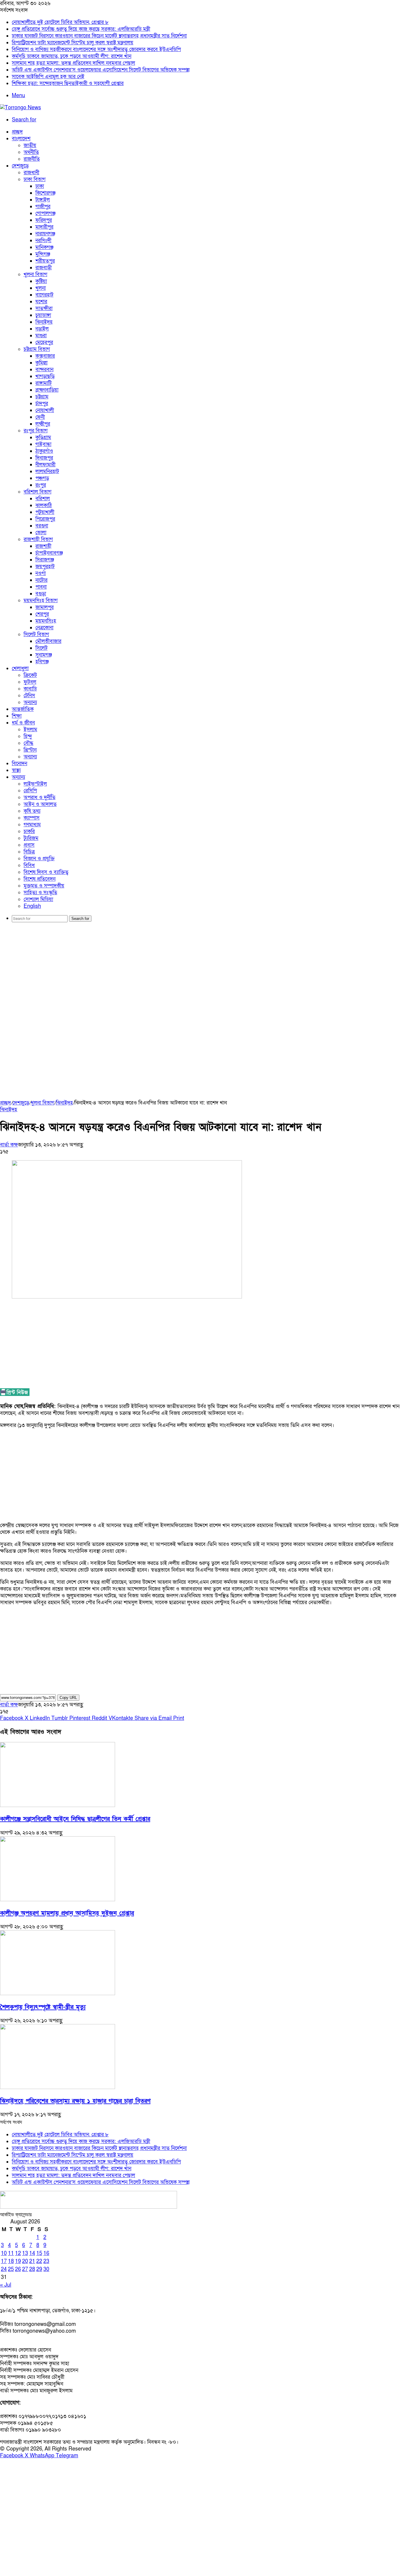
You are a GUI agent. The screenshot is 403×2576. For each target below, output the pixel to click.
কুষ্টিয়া (41, 281)
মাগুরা (41, 336)
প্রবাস (29, 845)
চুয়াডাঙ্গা (43, 315)
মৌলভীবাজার (48, 641)
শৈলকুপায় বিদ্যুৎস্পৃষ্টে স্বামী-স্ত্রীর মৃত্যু (43, 2007)
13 (25, 2253)
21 (32, 2261)
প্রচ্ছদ (17, 132)
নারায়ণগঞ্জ (45, 234)
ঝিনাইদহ (44, 322)
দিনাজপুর (44, 458)
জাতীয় (30, 145)
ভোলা (41, 533)
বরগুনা (42, 526)
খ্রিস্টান (30, 750)
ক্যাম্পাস (32, 818)
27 (25, 2269)
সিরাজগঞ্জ (45, 560)
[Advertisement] (201, 972)
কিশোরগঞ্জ (45, 193)
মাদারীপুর (44, 227)
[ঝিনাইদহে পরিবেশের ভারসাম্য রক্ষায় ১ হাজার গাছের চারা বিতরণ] (58, 2087)
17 (4, 2261)
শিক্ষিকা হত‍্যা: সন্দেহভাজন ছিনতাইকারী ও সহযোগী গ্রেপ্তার (68, 83)
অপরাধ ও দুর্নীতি (40, 797)
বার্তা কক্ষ (9, 1145)
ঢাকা (40, 186)
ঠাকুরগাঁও (44, 451)
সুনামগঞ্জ (44, 655)
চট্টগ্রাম (42, 397)
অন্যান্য (30, 702)
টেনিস (29, 696)
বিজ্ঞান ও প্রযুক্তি (39, 859)
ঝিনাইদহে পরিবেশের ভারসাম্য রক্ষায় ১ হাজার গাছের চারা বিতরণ (75, 2101)
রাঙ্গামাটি (44, 383)
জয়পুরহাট (45, 567)
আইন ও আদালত (40, 804)
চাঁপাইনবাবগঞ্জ (49, 553)
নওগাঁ (41, 573)
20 (25, 2261)
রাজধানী (31, 173)
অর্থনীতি (31, 152)
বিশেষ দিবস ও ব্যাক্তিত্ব (46, 872)
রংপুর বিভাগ (36, 431)
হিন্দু (28, 736)
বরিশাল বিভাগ (37, 492)
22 (39, 2261)
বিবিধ (29, 865)
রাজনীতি (32, 159)
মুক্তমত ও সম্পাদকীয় (44, 886)
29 (39, 2269)
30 (46, 2269)
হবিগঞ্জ (42, 662)
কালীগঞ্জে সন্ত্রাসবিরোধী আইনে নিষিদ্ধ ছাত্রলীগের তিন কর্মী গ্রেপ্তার (75, 1819)
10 (4, 2253)
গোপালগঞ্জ (45, 213)
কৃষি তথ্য (32, 811)
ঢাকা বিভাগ (35, 179)
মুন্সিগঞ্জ (43, 254)
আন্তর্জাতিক (23, 709)
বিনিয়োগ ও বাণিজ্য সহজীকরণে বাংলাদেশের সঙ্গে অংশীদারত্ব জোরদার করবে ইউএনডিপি (96, 49)
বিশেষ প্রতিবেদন (40, 879)
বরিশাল (43, 499)
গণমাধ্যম (32, 825)
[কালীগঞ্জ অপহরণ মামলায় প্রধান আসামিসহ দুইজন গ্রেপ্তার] (58, 1900)
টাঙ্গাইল (43, 200)
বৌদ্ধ (28, 743)
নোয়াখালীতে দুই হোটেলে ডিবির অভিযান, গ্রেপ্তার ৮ (60, 22)
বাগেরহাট (44, 295)
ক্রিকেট (30, 675)
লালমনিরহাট (47, 471)
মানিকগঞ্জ (44, 247)
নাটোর (41, 580)
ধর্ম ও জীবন (23, 723)
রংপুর (41, 485)
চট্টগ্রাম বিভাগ (37, 349)
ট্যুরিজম (31, 838)
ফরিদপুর (44, 220)
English (32, 906)
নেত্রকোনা (44, 628)
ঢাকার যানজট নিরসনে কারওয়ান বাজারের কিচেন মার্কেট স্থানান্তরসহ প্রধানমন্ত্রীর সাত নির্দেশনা (99, 36)
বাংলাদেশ (21, 139)
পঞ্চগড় (42, 478)
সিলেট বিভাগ (36, 634)
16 (46, 2253)
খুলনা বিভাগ (35, 274)
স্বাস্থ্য (16, 770)
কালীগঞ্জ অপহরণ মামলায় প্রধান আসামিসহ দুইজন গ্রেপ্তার (67, 1913)
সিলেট (41, 648)
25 (11, 2269)
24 (4, 2269)
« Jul (6, 2285)
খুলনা (41, 288)
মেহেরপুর (44, 342)
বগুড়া (41, 594)
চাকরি (29, 831)
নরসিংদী (43, 241)
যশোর (41, 302)
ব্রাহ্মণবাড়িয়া (47, 390)
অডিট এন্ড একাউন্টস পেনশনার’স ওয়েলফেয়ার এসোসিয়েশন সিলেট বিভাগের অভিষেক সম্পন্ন (101, 70)
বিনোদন (19, 764)
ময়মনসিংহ (46, 621)
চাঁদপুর (42, 404)
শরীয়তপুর (45, 261)
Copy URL (68, 1698)
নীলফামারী (45, 465)
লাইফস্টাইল (35, 784)
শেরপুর (42, 614)
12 (18, 2253)
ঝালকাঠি (44, 505)
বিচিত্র (29, 852)
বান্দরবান (44, 370)
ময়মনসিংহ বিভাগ (41, 601)
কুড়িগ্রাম (43, 438)
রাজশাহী (43, 546)
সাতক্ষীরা (44, 308)
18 (11, 2261)
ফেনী (40, 417)
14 (32, 2253)
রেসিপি (30, 791)
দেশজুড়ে (20, 166)
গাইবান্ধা (43, 444)
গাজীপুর (43, 207)
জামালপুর (45, 607)
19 (18, 2261)
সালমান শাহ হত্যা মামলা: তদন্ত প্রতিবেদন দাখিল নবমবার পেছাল (73, 63)
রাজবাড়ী (44, 268)
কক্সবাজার (45, 356)
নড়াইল (42, 329)
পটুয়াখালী (45, 512)
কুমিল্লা (41, 363)
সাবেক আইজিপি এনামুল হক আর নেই (48, 77)
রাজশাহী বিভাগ (38, 539)
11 (11, 2253)
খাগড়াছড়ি (45, 376)
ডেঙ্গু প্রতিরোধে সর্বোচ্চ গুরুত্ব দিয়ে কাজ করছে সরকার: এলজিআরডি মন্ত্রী (81, 29)
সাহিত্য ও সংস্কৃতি (40, 893)
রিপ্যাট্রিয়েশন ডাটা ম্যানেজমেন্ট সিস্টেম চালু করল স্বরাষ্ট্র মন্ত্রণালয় (73, 43)
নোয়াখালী (45, 410)
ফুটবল (30, 682)
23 (46, 2261)
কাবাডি (30, 689)
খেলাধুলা (20, 668)
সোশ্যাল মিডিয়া (38, 899)
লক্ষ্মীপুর (43, 424)
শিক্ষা (17, 716)
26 (18, 2269)
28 (32, 2269)
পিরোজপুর (45, 519)
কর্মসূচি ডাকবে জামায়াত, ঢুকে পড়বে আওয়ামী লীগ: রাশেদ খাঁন (72, 56)
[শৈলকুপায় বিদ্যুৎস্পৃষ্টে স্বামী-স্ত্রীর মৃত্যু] (58, 1993)
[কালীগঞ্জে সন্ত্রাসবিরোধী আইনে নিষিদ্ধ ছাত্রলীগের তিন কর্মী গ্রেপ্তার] (58, 1805)
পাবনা (41, 587)
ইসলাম (30, 730)
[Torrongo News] (21, 108)
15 (39, 2253)
